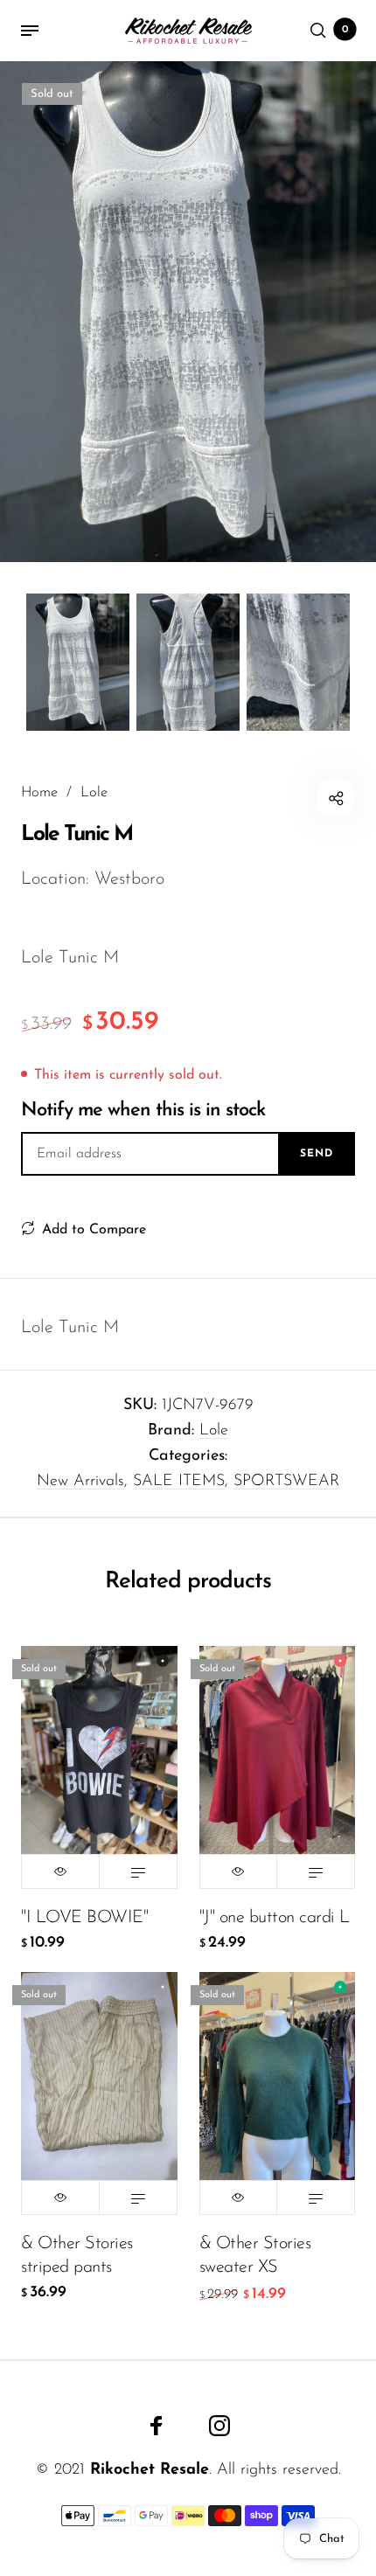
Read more (138, 1871)
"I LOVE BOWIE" (84, 1918)
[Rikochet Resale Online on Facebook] (157, 2426)
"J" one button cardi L (275, 1918)
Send (317, 1154)
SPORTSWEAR (286, 1482)
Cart (345, 30)
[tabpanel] (188, 312)
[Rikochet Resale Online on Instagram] (219, 2426)
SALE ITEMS (179, 1482)
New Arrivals (80, 1482)
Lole (214, 1431)
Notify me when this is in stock (143, 1111)
